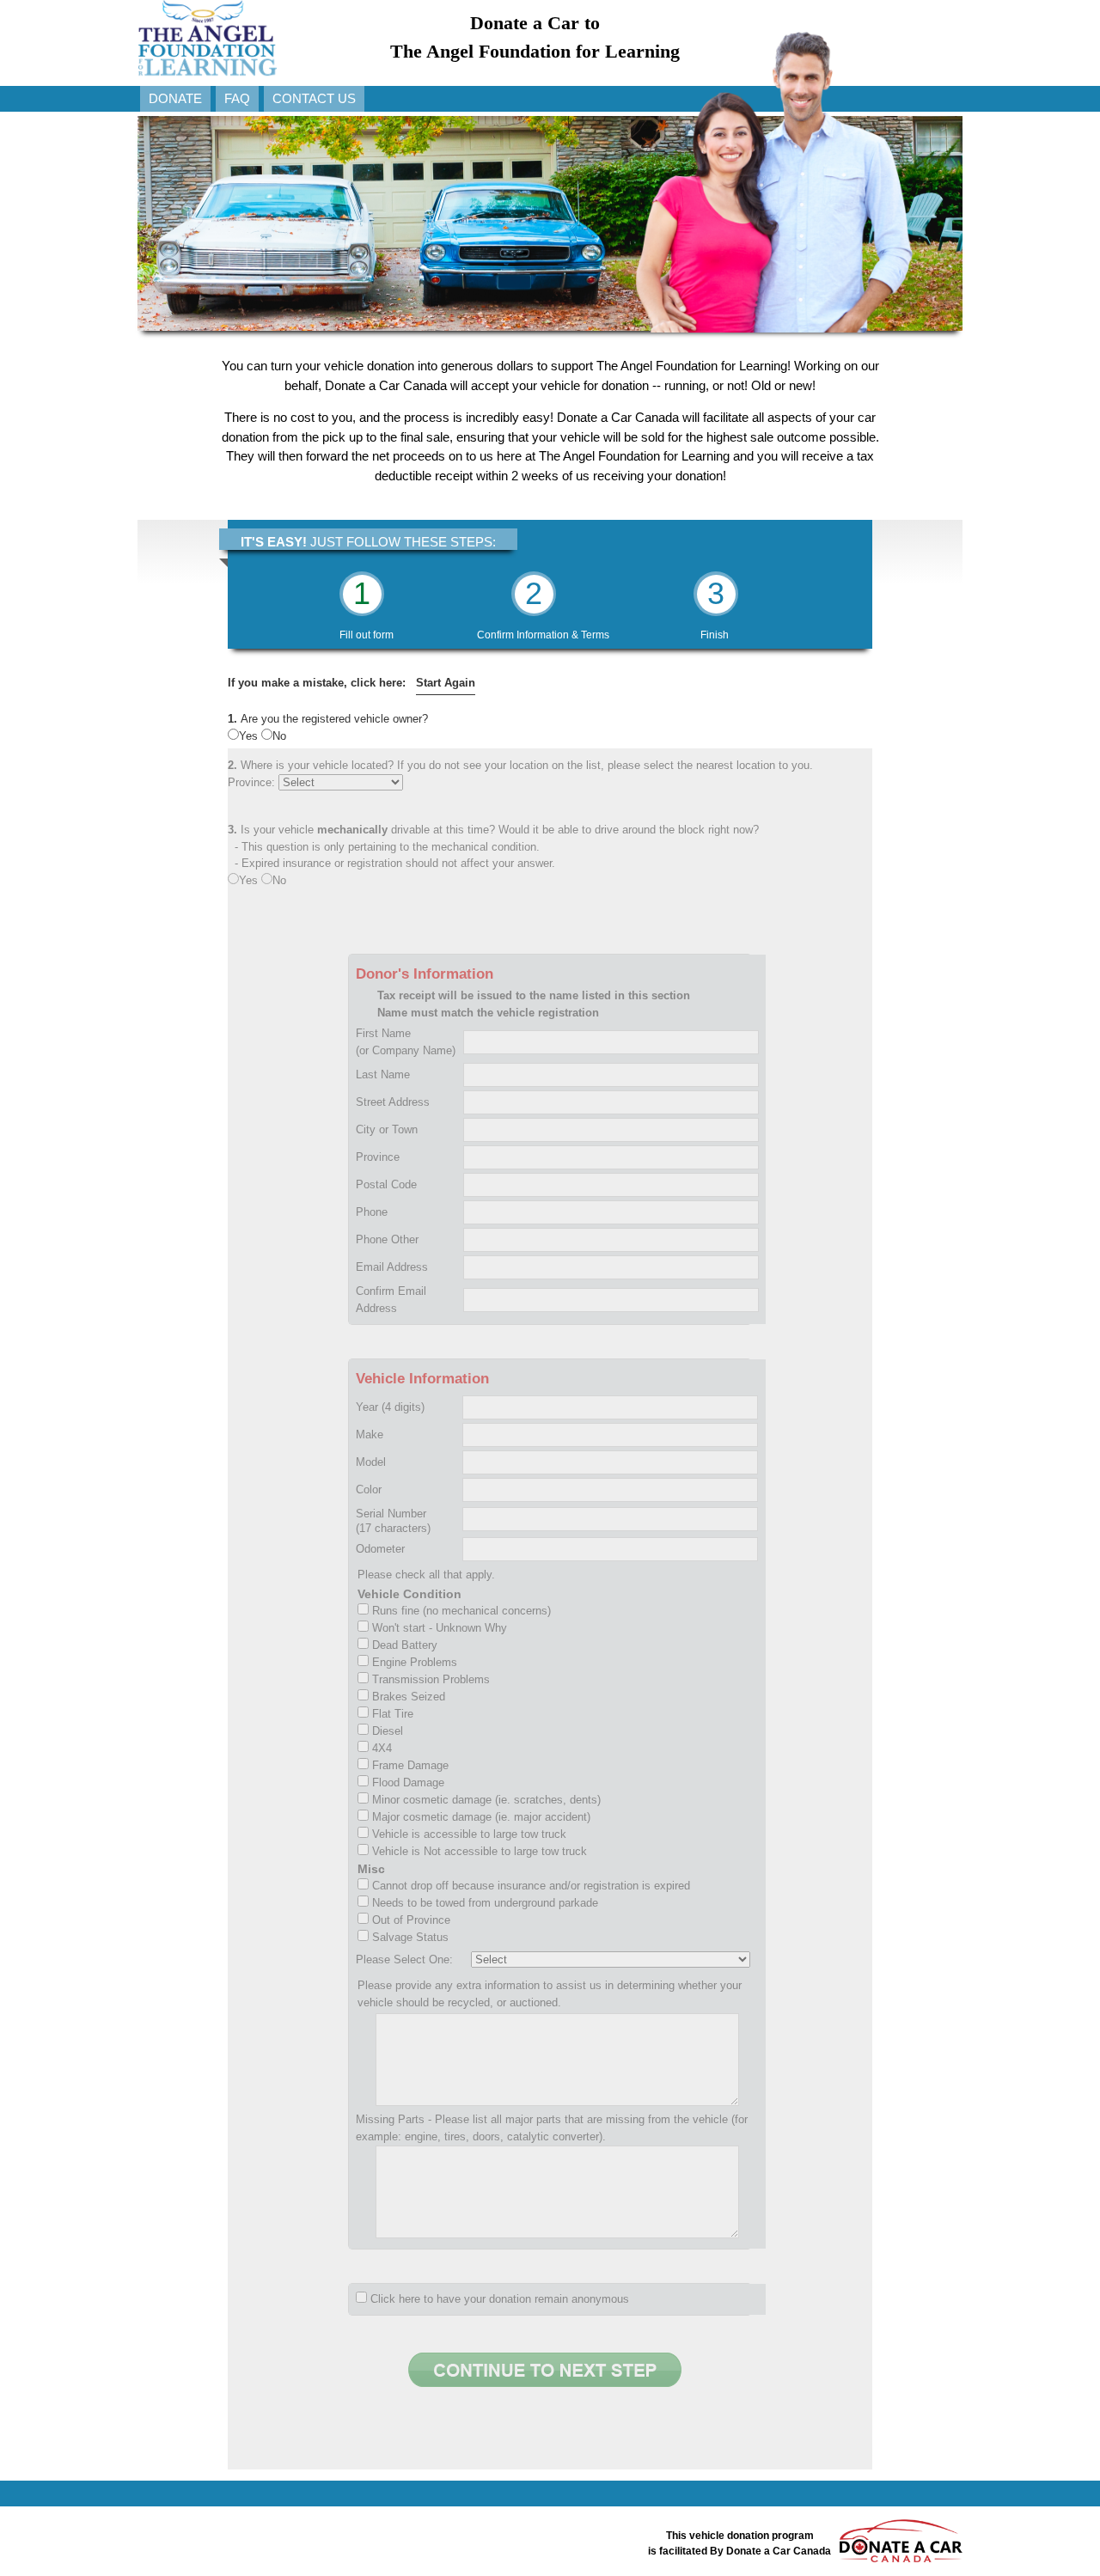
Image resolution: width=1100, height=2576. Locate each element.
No (279, 736)
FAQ (237, 98)
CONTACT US (314, 98)
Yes (250, 736)
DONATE (175, 98)
